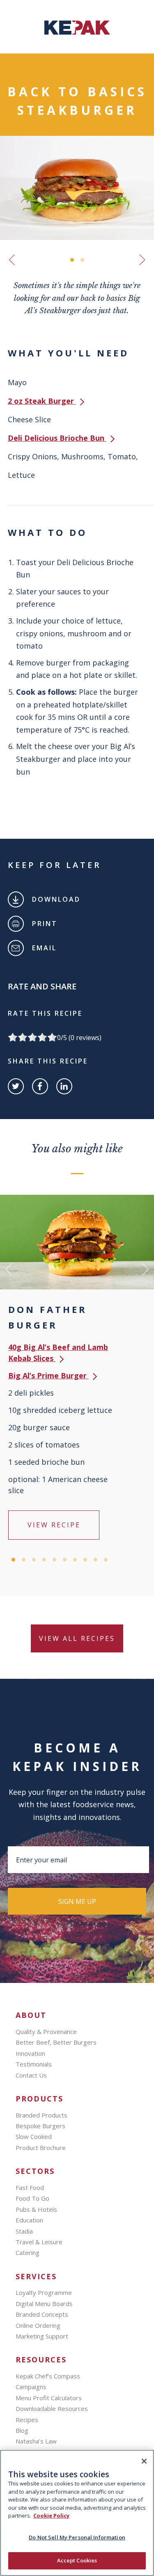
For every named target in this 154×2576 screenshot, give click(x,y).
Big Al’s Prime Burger (48, 1375)
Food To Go (32, 2198)
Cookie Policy (51, 2515)
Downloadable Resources (52, 2408)
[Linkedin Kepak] (64, 1086)
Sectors (35, 2171)
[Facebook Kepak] (40, 1086)
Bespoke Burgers (40, 2126)
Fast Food (30, 2187)
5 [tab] (54, 1560)
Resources (41, 2360)
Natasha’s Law (36, 2441)
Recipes (27, 2420)
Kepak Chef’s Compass (48, 2376)
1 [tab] (72, 260)
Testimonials (34, 2064)
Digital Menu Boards (44, 2304)
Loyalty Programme (44, 2292)
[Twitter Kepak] (16, 1086)
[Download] (16, 899)
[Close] (144, 2461)
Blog (22, 2430)
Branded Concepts (42, 2314)
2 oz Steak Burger (42, 401)
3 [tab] (34, 1560)
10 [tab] (106, 1560)
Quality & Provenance (46, 2031)
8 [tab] (85, 1560)
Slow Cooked (34, 2136)
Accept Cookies (77, 2560)
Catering (28, 2253)
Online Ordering (38, 2325)
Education (29, 2220)
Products (39, 2099)
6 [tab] (65, 1560)
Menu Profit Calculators (49, 2398)
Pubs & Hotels (36, 2209)
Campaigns (31, 2387)
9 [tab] (95, 1560)
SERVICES (36, 2277)
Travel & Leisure (39, 2242)
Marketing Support (42, 2336)
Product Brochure (41, 2148)
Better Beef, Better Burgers (56, 2042)
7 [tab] (75, 1560)
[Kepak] (77, 32)
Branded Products (41, 2115)
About (31, 2015)
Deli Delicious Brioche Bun (57, 438)
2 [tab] (82, 260)
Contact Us (31, 2075)
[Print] (16, 924)
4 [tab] (44, 1560)
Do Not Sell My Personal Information (77, 2537)
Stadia (24, 2231)
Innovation (30, 2053)
